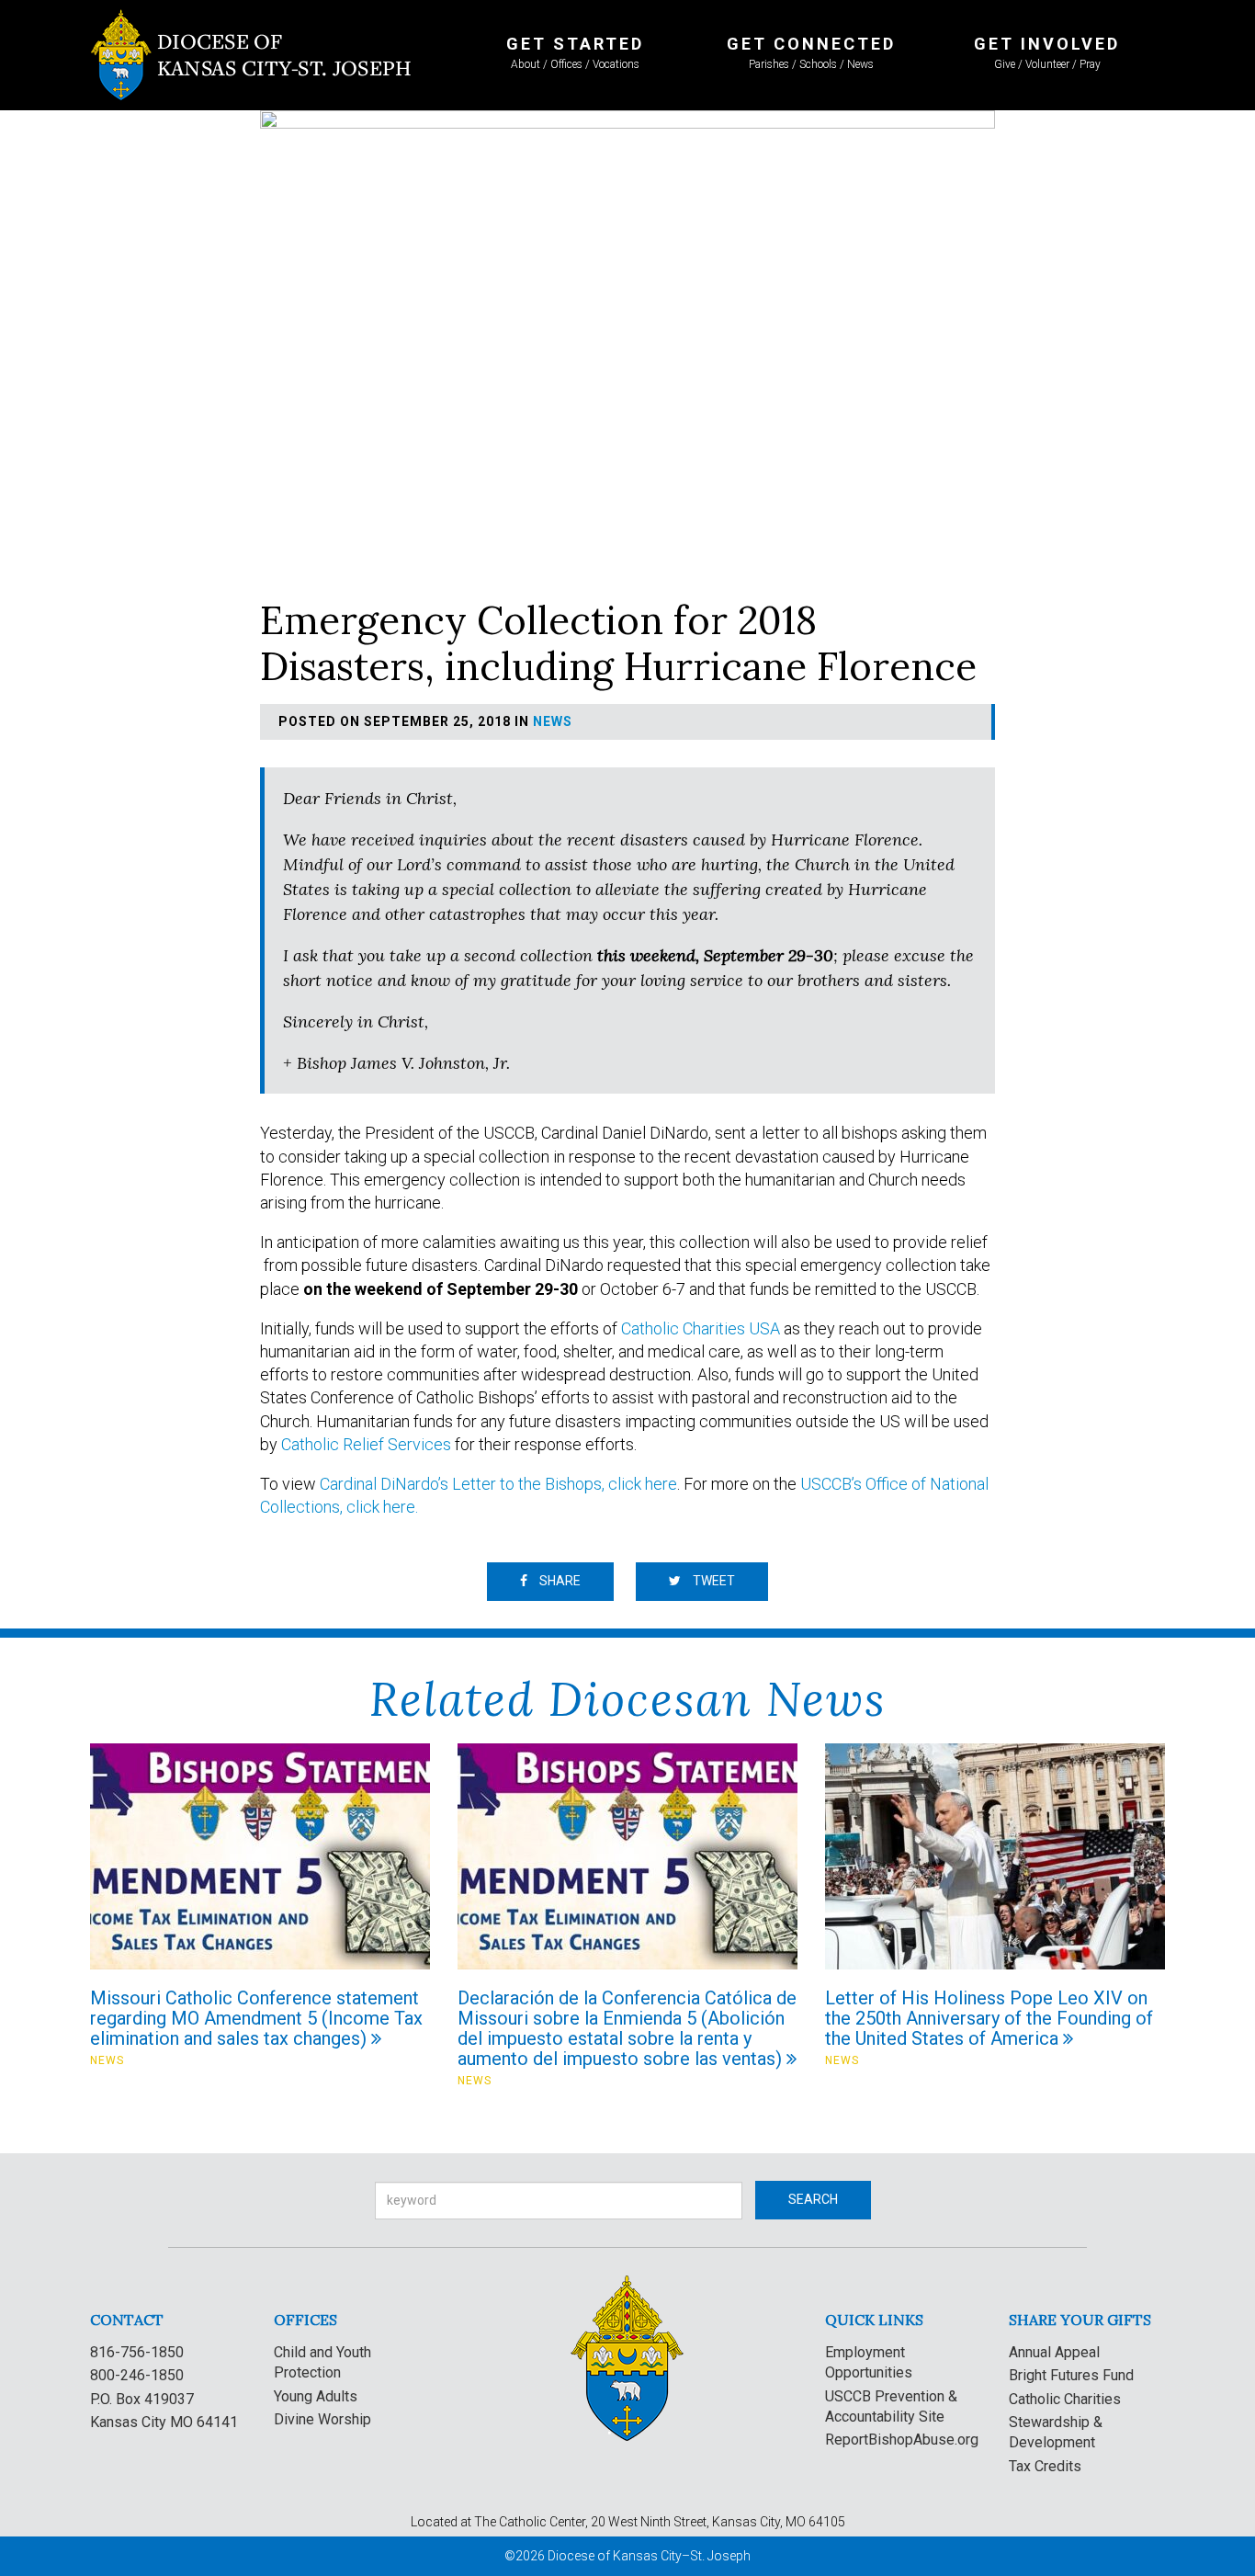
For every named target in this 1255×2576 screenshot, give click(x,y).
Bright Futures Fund (1071, 2375)
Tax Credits (1045, 2466)
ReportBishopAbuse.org (902, 2440)
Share (559, 1581)
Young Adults (316, 2396)
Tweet (712, 1581)
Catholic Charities (1065, 2399)
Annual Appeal (1054, 2352)
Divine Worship (322, 2419)
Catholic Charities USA (701, 1328)
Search (813, 2199)
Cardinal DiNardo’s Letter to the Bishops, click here (498, 1484)
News (553, 721)
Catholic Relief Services (366, 1444)
